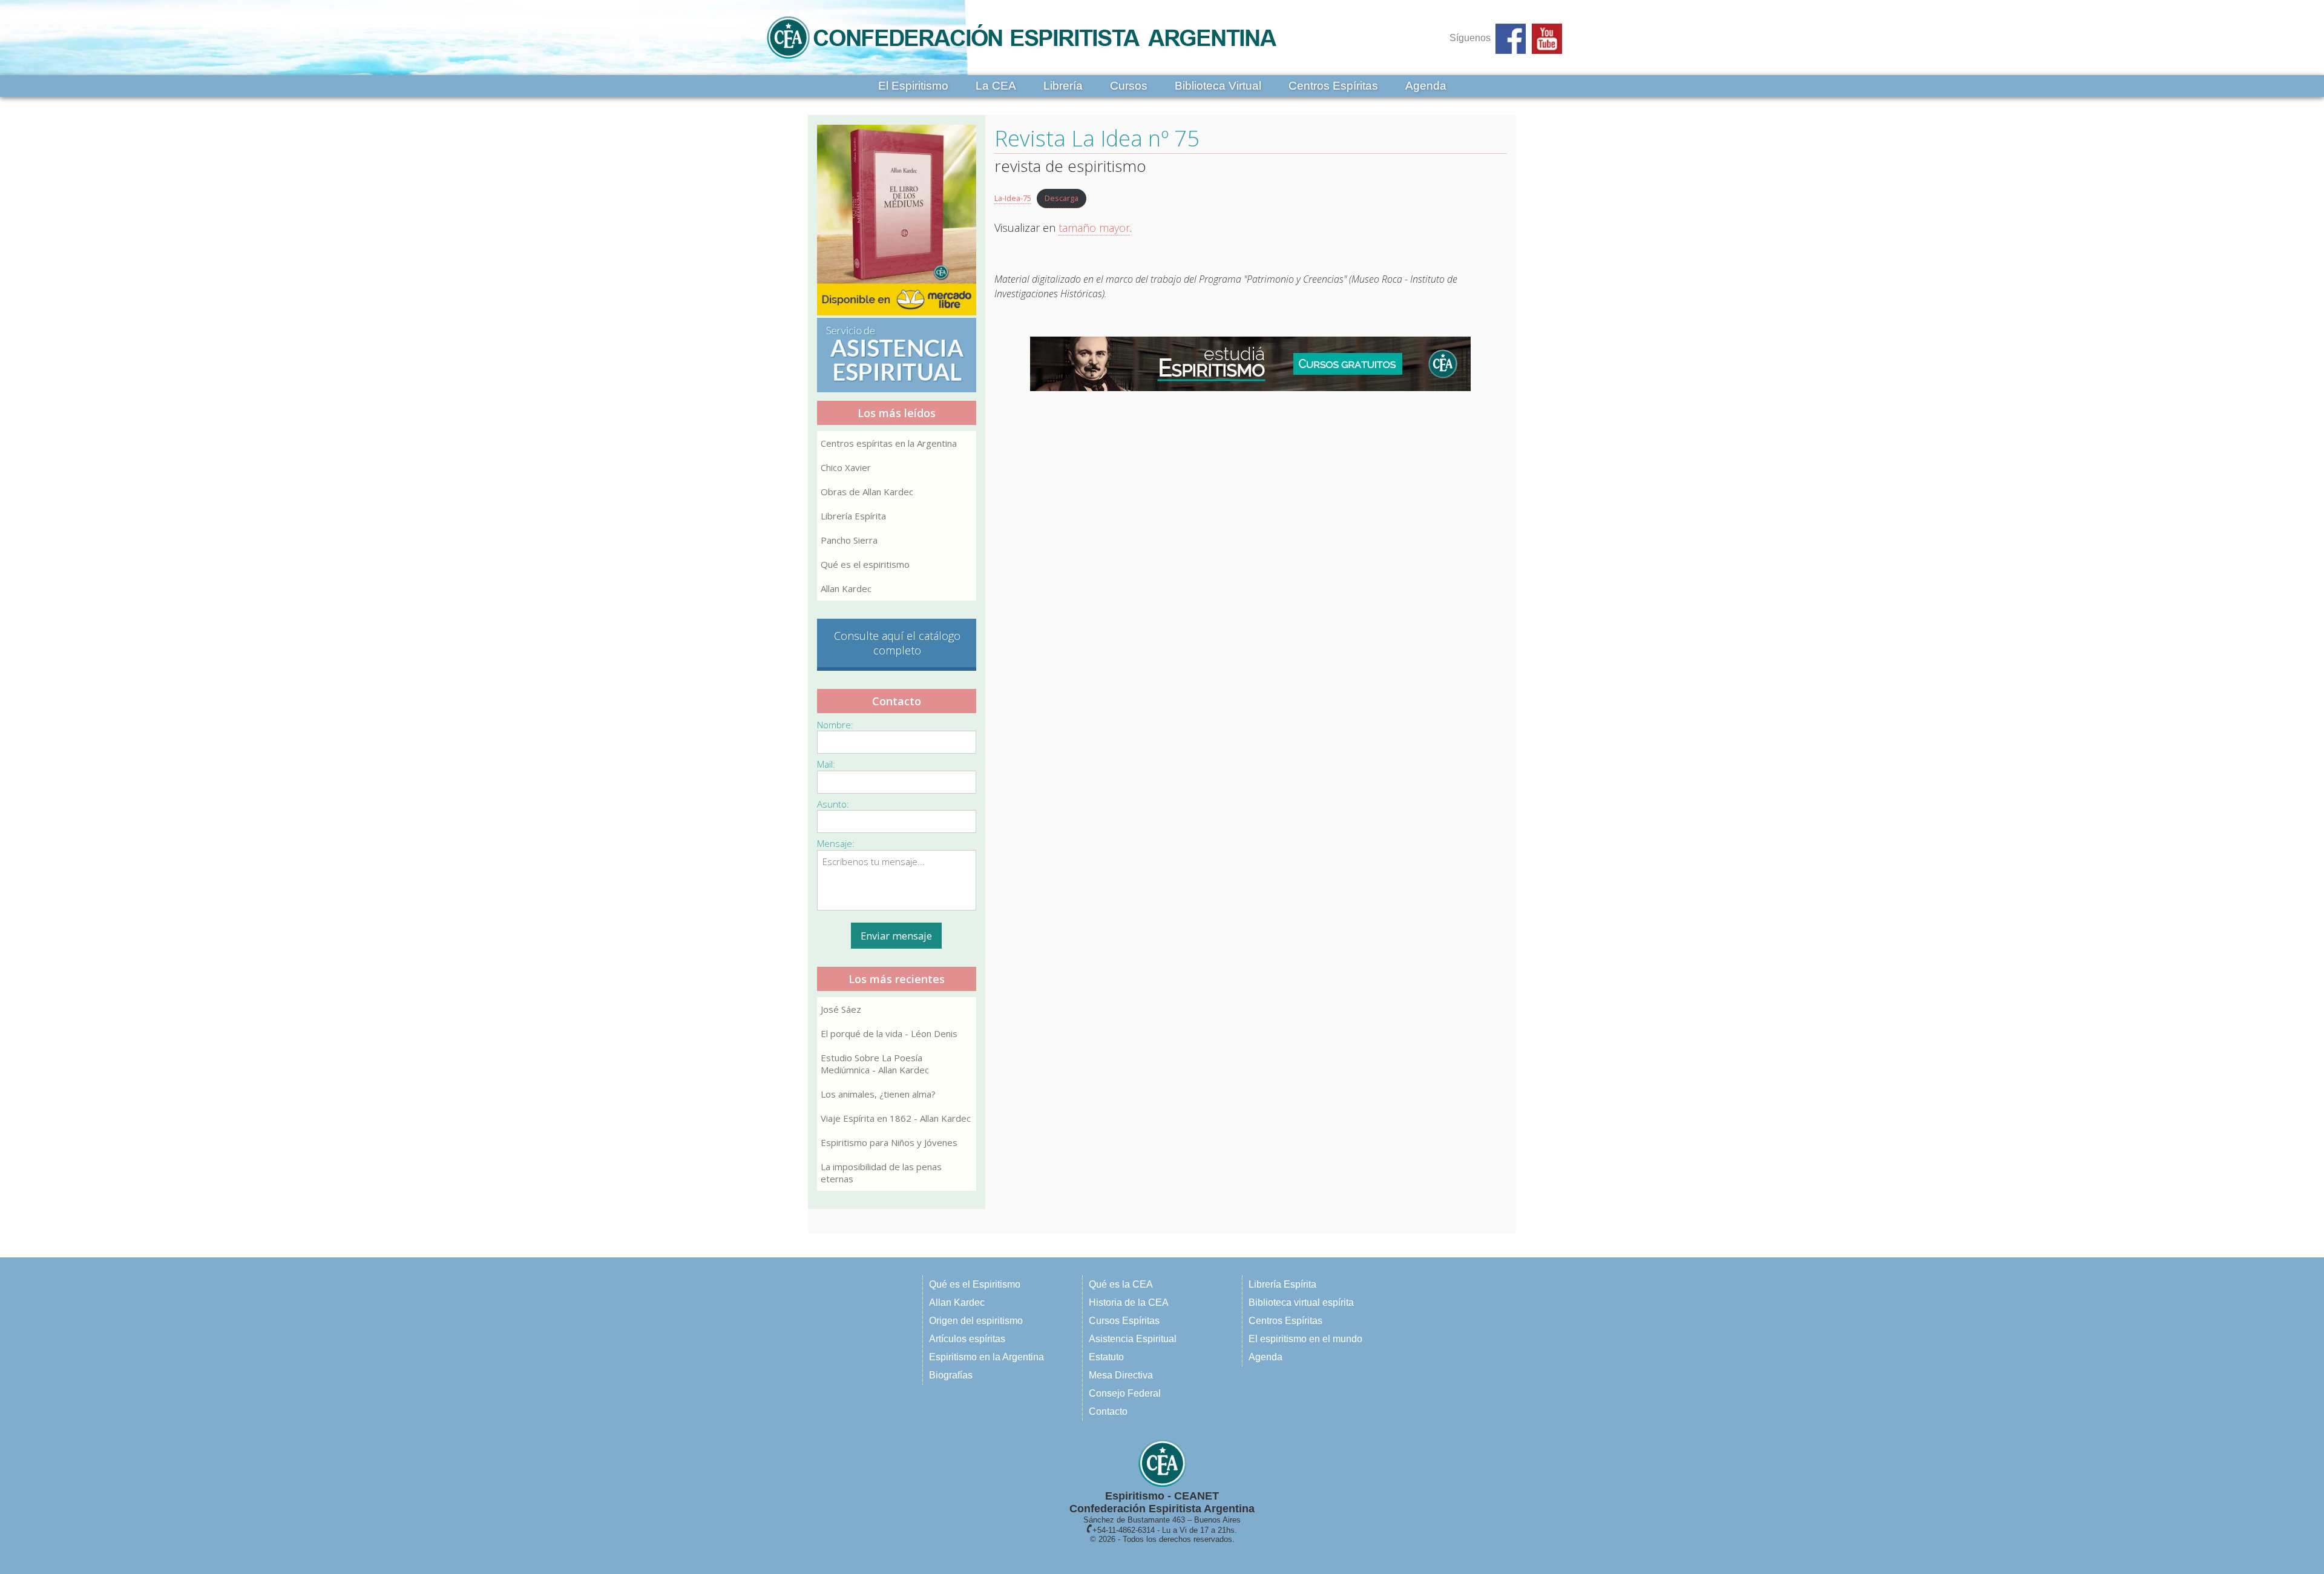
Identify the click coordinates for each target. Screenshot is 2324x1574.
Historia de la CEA (1129, 1302)
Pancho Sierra (849, 540)
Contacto (1108, 1411)
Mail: (826, 764)
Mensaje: (836, 843)
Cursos (1129, 86)
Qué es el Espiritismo (975, 1284)
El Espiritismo (913, 86)
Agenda (1426, 86)
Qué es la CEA (1121, 1284)
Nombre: (835, 725)
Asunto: (833, 804)
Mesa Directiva (1121, 1375)
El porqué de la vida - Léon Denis (889, 1033)
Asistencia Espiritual (1133, 1339)
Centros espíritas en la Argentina (889, 443)
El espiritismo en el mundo (1305, 1339)
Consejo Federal (1125, 1393)
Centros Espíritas (1333, 86)
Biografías (951, 1375)
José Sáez (841, 1009)
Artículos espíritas (967, 1339)
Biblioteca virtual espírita (1301, 1302)
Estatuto (1106, 1357)
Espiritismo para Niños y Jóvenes (889, 1142)
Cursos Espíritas (1124, 1321)
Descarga (1062, 198)
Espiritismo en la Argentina (986, 1357)
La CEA (996, 86)
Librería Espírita (853, 516)
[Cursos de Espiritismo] (1251, 364)
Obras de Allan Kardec (867, 492)
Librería (1063, 86)
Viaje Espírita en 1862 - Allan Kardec (896, 1118)
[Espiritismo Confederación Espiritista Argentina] (1022, 62)
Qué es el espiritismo (865, 564)
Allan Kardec (846, 588)
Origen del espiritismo (976, 1321)
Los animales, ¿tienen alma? (878, 1094)
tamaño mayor (1094, 228)
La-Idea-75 (1013, 198)
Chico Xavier (846, 467)
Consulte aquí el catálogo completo (897, 643)
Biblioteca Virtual (1218, 86)
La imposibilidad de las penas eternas (881, 1173)
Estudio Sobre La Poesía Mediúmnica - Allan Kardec (875, 1064)
